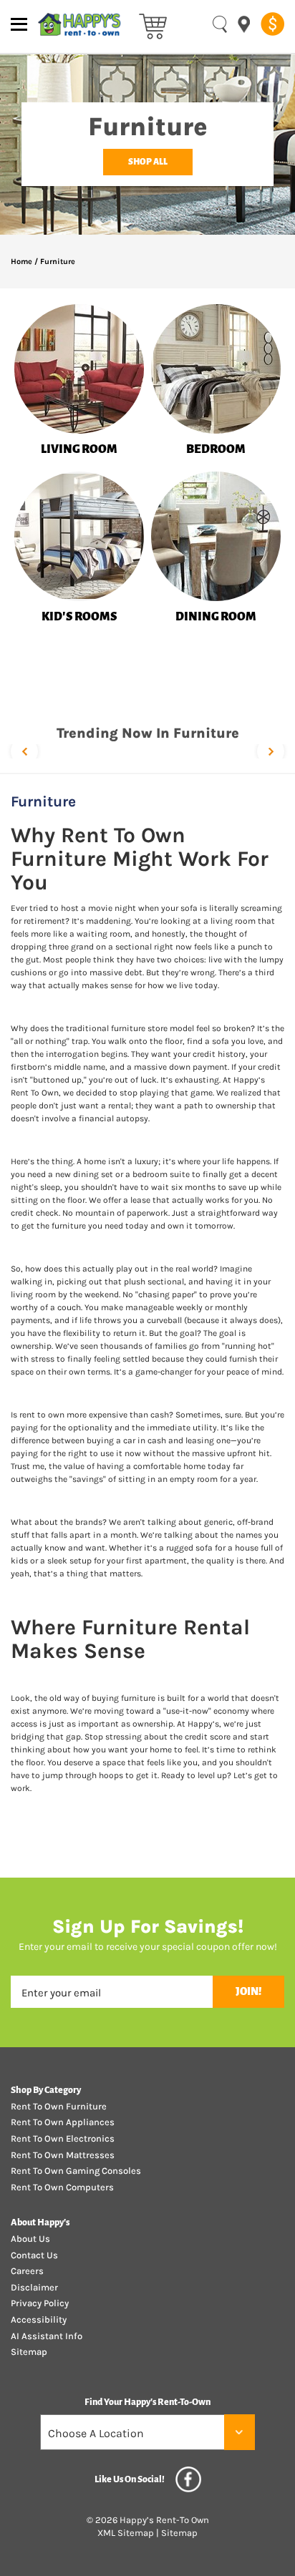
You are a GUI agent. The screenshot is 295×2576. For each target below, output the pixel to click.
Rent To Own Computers (62, 2187)
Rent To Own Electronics (63, 2138)
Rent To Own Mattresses (63, 2155)
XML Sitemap (126, 2533)
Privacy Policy (40, 2303)
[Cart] (153, 25)
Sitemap (29, 2352)
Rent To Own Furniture (59, 2106)
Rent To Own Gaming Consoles (76, 2171)
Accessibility (39, 2319)
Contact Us (34, 2255)
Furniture (58, 262)
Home (21, 262)
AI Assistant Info (47, 2336)
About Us (30, 2239)
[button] (24, 751)
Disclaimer (34, 2287)
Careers (27, 2271)
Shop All (148, 162)
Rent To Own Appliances (63, 2122)
